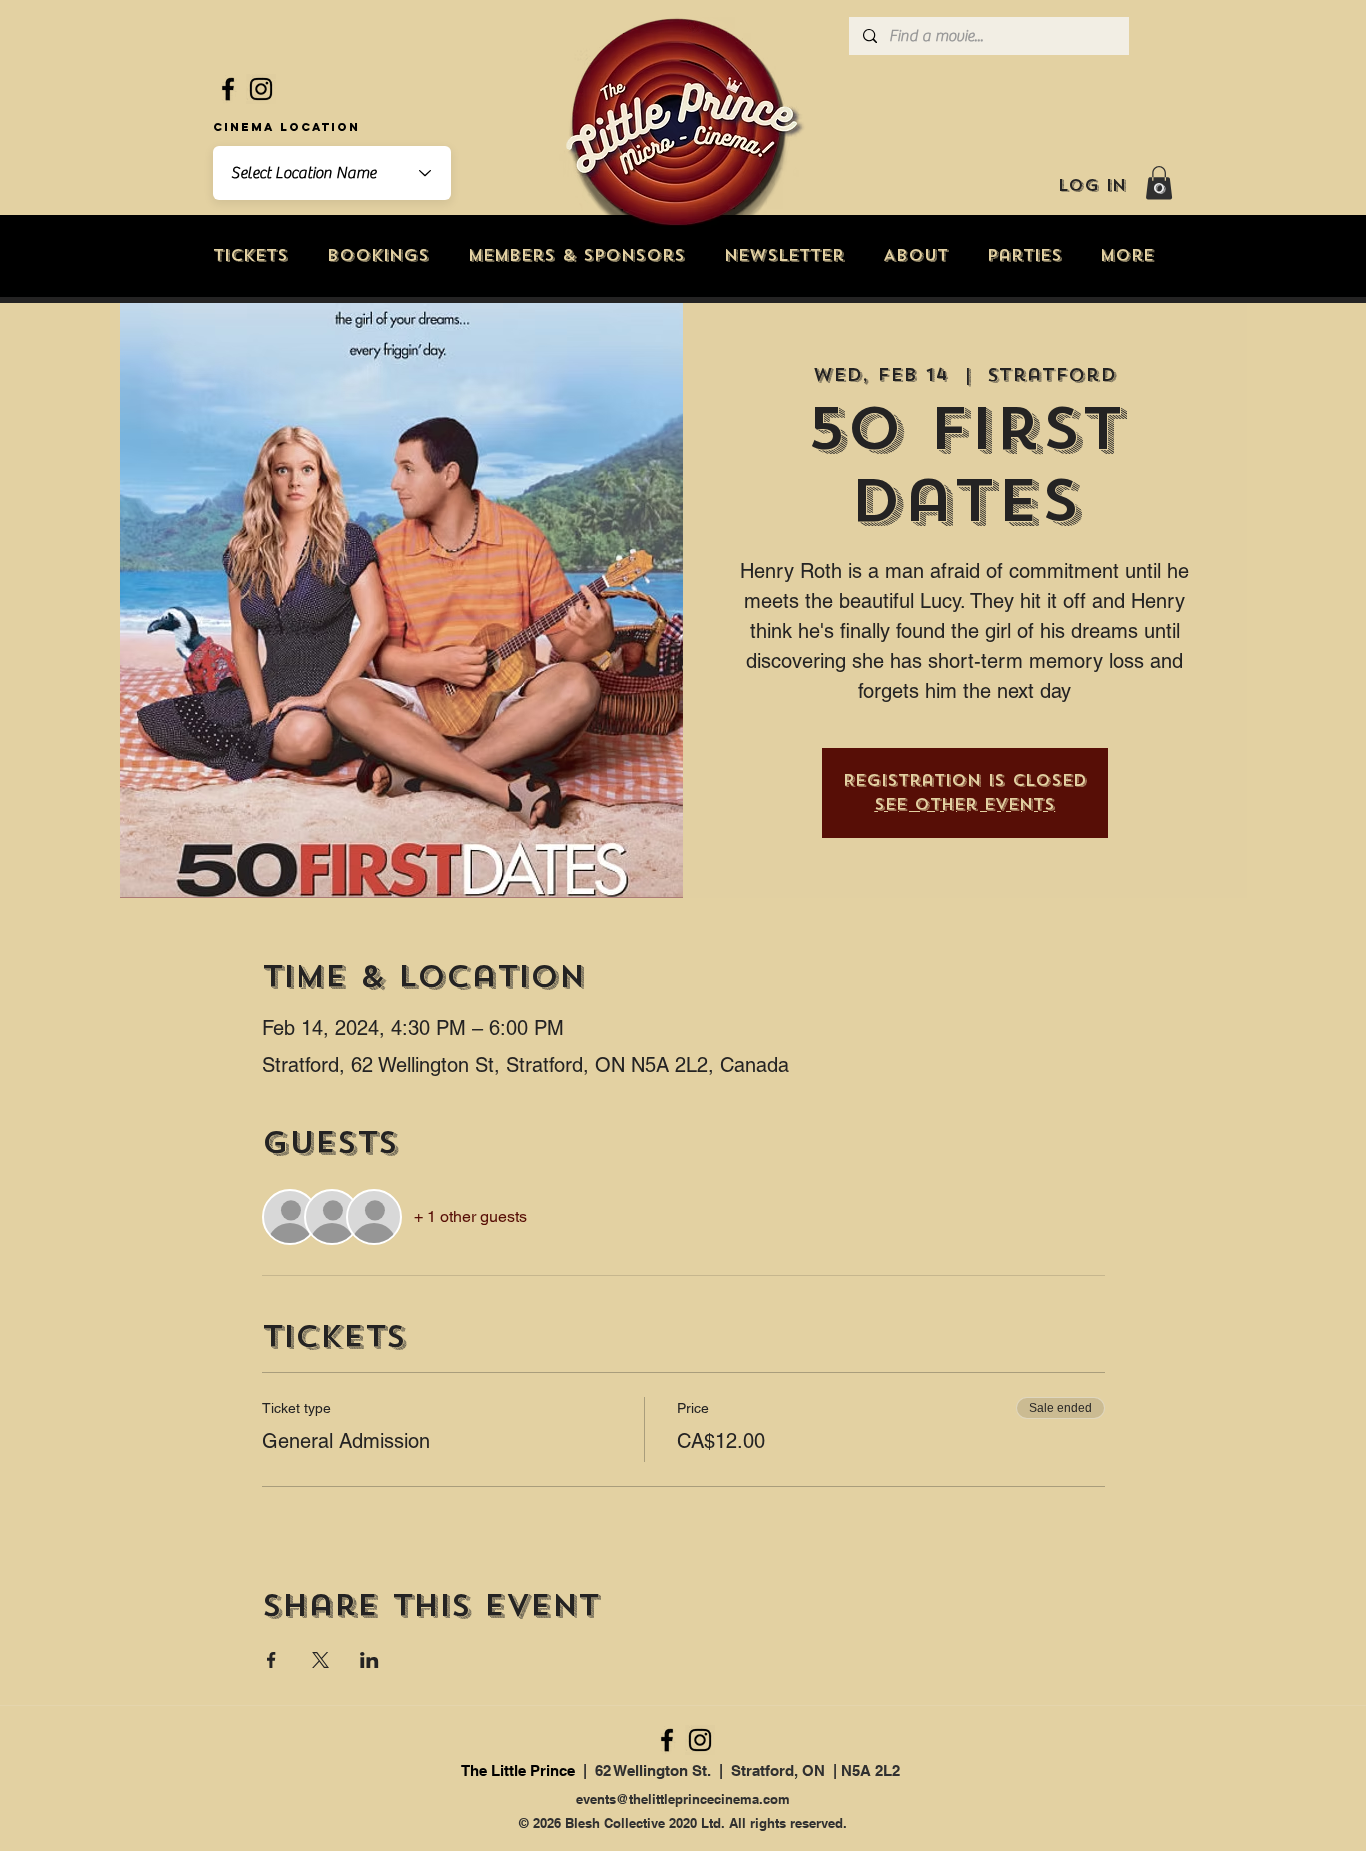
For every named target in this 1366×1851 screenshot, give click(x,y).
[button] (1159, 182)
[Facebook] (228, 89)
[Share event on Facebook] (271, 1660)
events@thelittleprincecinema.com (683, 1799)
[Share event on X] (320, 1660)
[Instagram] (261, 89)
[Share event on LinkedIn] (369, 1660)
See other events (964, 804)
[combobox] (332, 173)
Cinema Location (286, 127)
